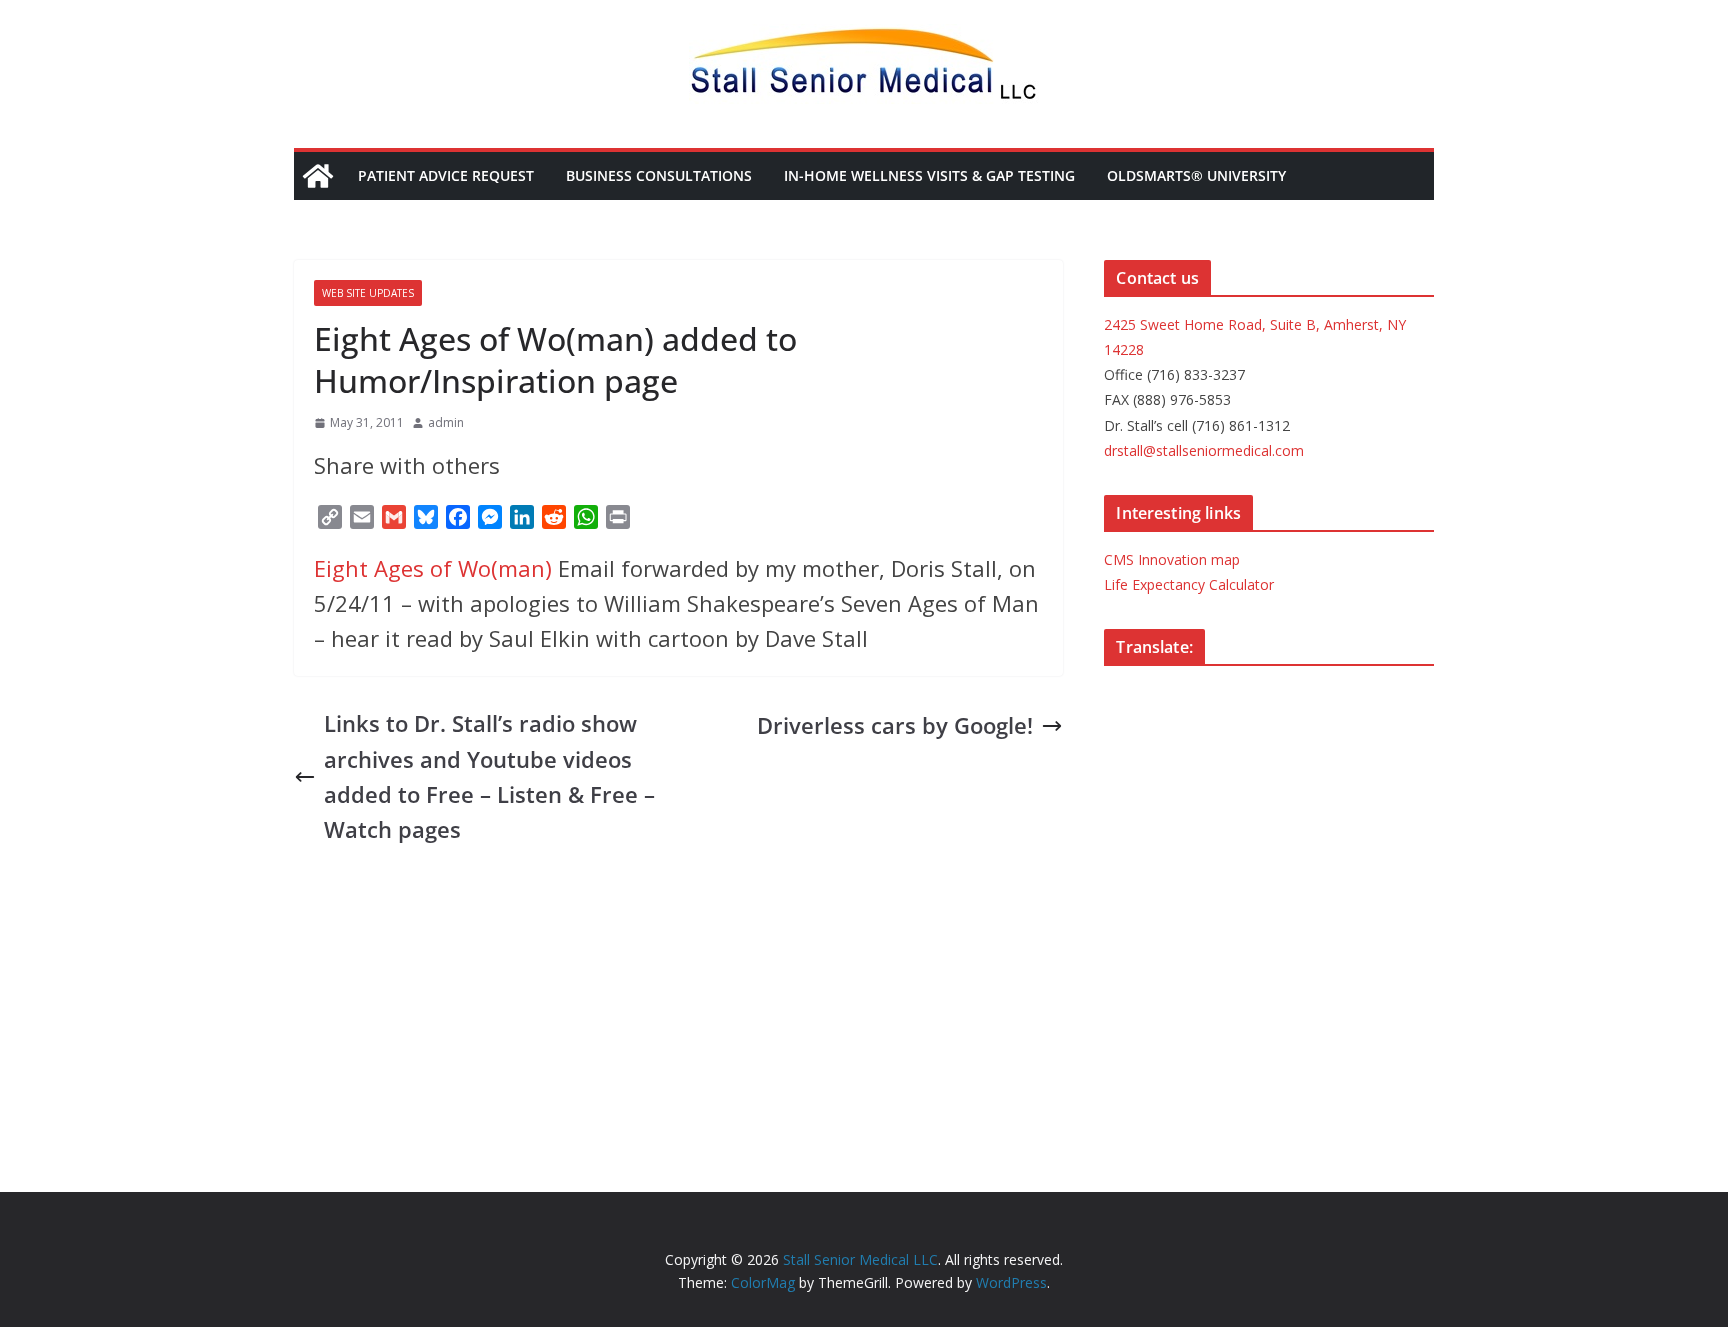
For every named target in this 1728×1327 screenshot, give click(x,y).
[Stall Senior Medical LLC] (318, 176)
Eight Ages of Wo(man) (433, 568)
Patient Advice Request (446, 175)
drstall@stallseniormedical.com (1204, 450)
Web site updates (368, 293)
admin (446, 422)
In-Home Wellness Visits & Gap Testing (929, 175)
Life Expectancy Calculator (1189, 584)
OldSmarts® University (1196, 175)
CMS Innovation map (1172, 559)
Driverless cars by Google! (895, 725)
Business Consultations (659, 175)
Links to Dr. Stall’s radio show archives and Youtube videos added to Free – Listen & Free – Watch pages (489, 776)
